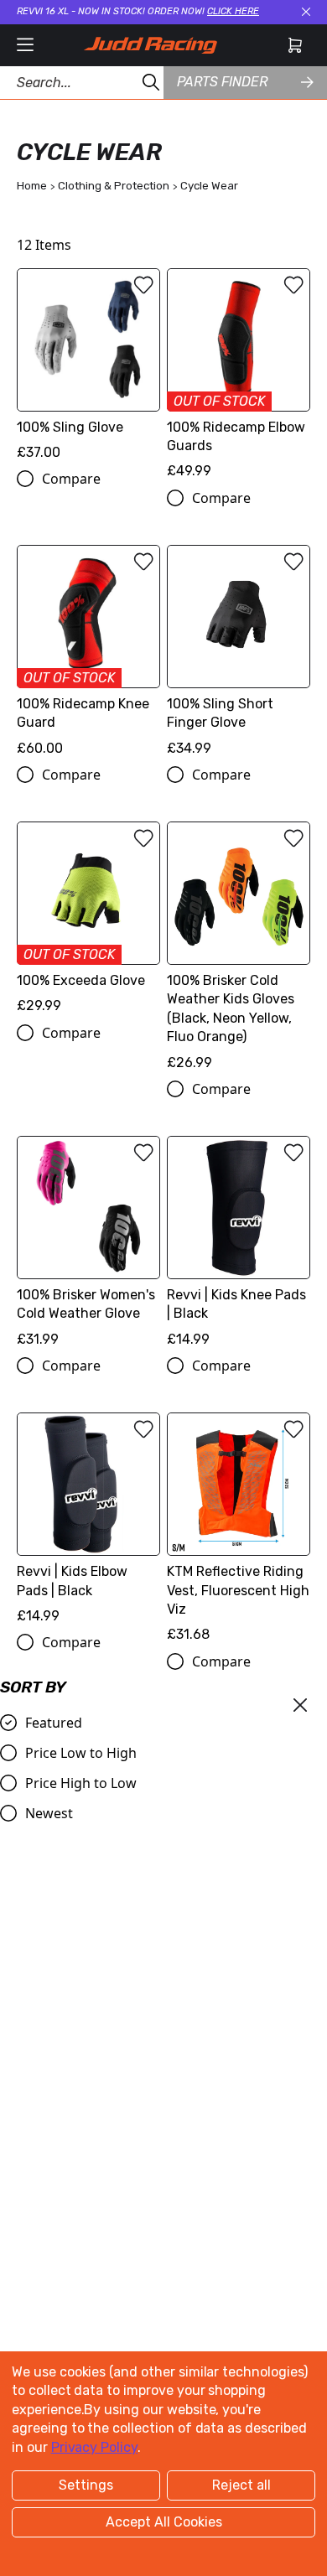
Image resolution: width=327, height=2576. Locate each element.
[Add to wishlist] (143, 285)
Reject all (241, 2485)
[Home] (150, 45)
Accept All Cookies (164, 2522)
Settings (86, 2485)
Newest (49, 1813)
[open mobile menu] (25, 45)
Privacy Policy (94, 2447)
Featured (54, 1723)
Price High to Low (81, 1783)
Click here (233, 11)
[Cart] (295, 45)
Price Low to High (81, 1753)
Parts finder (222, 82)
